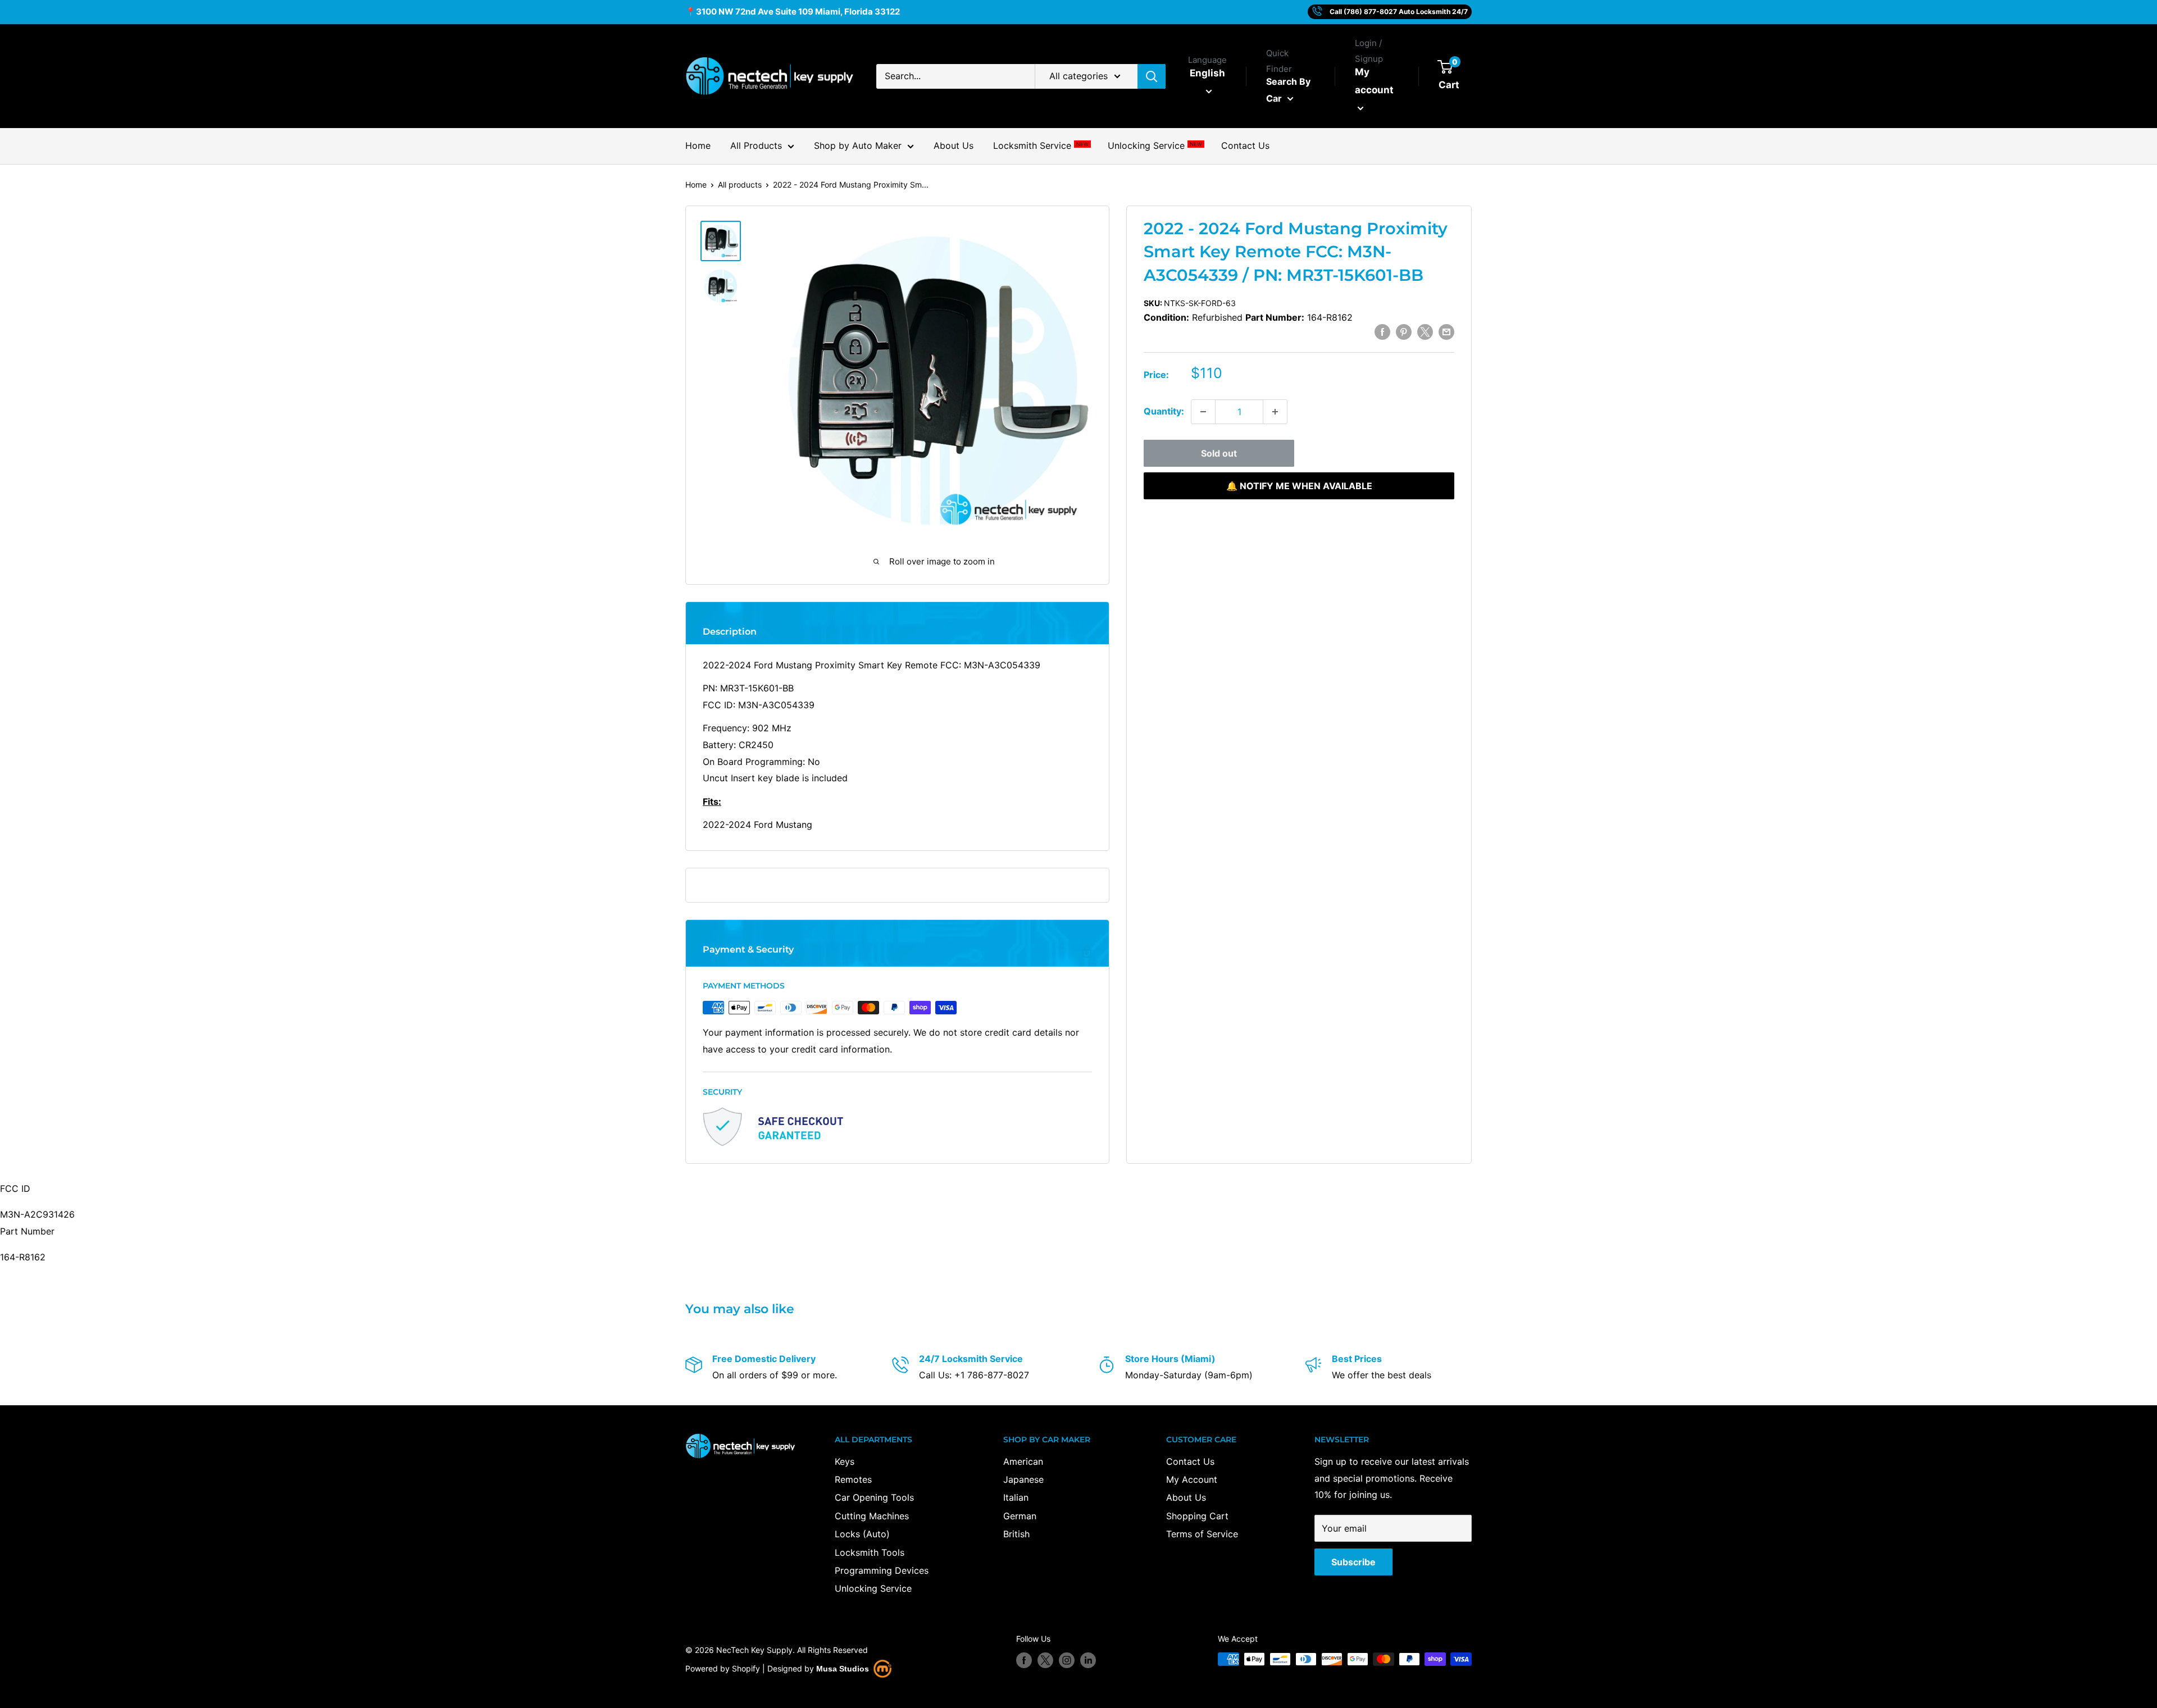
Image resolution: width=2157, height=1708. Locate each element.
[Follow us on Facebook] (1024, 1660)
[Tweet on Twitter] (1425, 331)
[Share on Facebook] (1382, 331)
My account (1374, 81)
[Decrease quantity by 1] (1203, 412)
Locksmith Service (1041, 145)
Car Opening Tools (874, 1497)
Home (698, 145)
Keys (845, 1461)
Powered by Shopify (723, 1668)
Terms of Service (1202, 1534)
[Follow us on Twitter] (1045, 1660)
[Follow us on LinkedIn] (1088, 1660)
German (1020, 1516)
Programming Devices (882, 1570)
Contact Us (1245, 145)
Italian (1016, 1497)
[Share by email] (1446, 331)
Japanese (1023, 1479)
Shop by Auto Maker (858, 145)
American (1023, 1461)
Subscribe (1353, 1562)
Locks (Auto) (862, 1534)
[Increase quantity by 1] (1275, 412)
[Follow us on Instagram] (1067, 1660)
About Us (954, 145)
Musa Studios (843, 1669)
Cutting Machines (872, 1516)
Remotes (853, 1479)
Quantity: (1164, 411)
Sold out (1219, 453)
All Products (756, 145)
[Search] (1152, 76)
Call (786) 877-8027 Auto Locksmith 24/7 (1399, 12)
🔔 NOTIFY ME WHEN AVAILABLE (1299, 486)
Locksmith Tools (870, 1552)
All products (740, 185)
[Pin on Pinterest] (1404, 331)
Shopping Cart (1197, 1516)
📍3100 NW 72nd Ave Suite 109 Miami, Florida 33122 (793, 12)
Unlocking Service (1155, 145)
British (1016, 1534)
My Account (1192, 1479)
